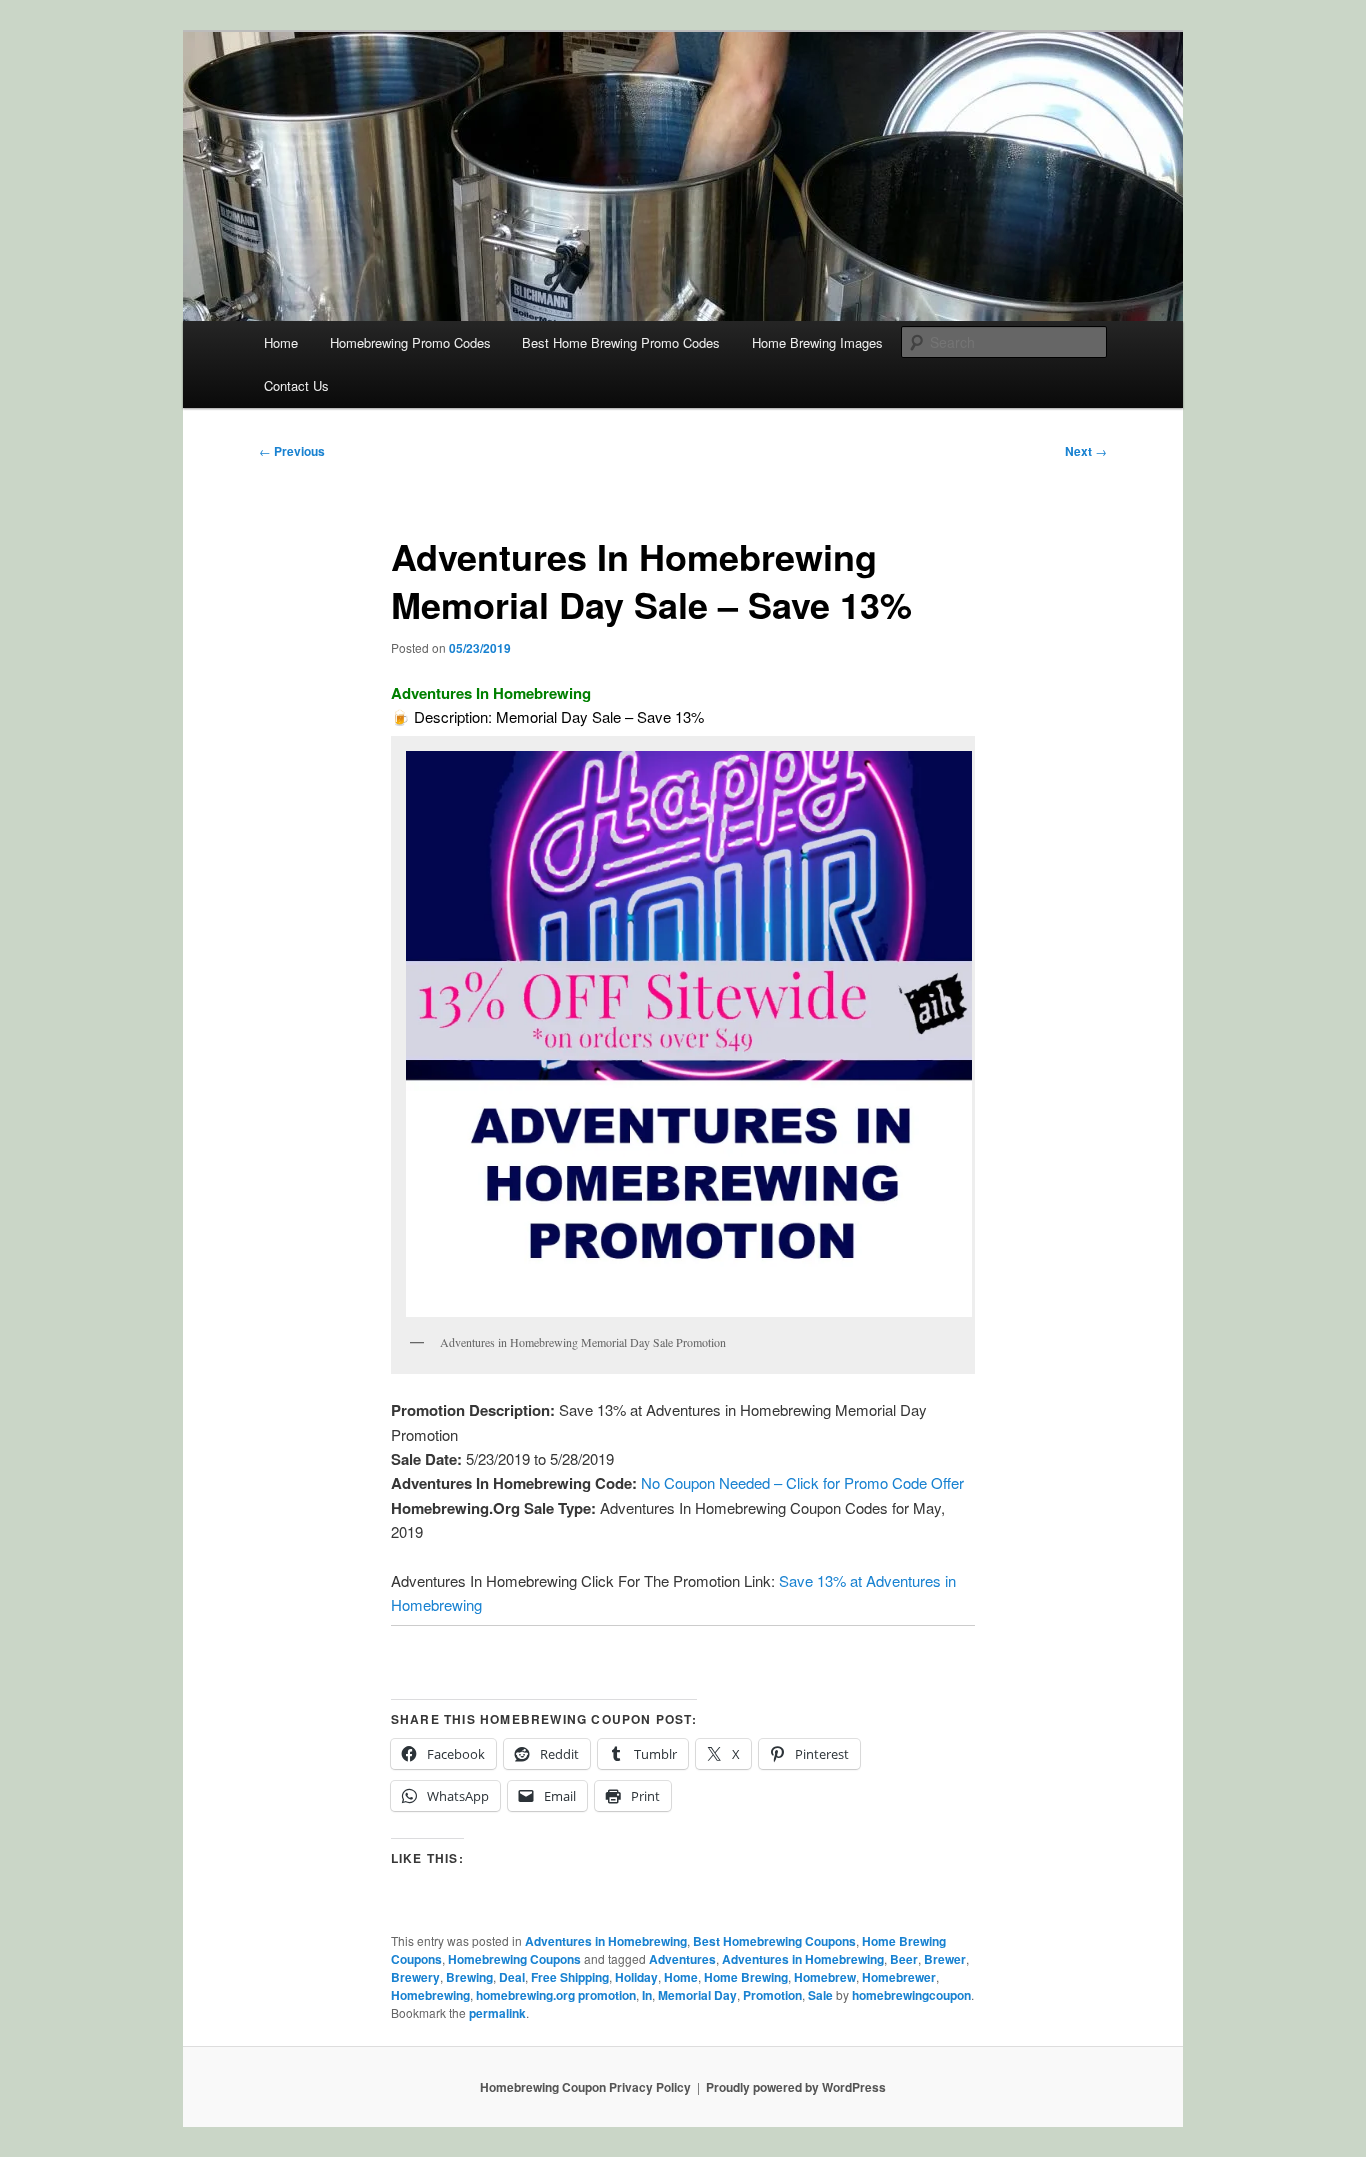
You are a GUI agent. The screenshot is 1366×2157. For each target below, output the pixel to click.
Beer (904, 1959)
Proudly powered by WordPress (796, 2087)
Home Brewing (746, 1977)
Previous (292, 451)
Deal (512, 1977)
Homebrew (825, 1977)
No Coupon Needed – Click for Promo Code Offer (804, 1482)
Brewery (415, 1977)
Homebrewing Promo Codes (410, 342)
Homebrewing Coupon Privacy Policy (585, 2087)
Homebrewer (899, 1977)
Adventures (682, 1959)
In (647, 1995)
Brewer (945, 1959)
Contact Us (296, 385)
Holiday (636, 1977)
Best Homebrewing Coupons (774, 1941)
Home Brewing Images (817, 342)
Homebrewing (430, 1995)
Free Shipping (570, 1977)
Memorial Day (697, 1995)
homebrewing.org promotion (556, 1995)
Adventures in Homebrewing (606, 1941)
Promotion (772, 1995)
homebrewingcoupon (911, 1995)
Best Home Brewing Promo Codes (621, 342)
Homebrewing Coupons (514, 1959)
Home (281, 342)
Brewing (469, 1977)
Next (1086, 451)
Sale (820, 1995)
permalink (497, 2013)
